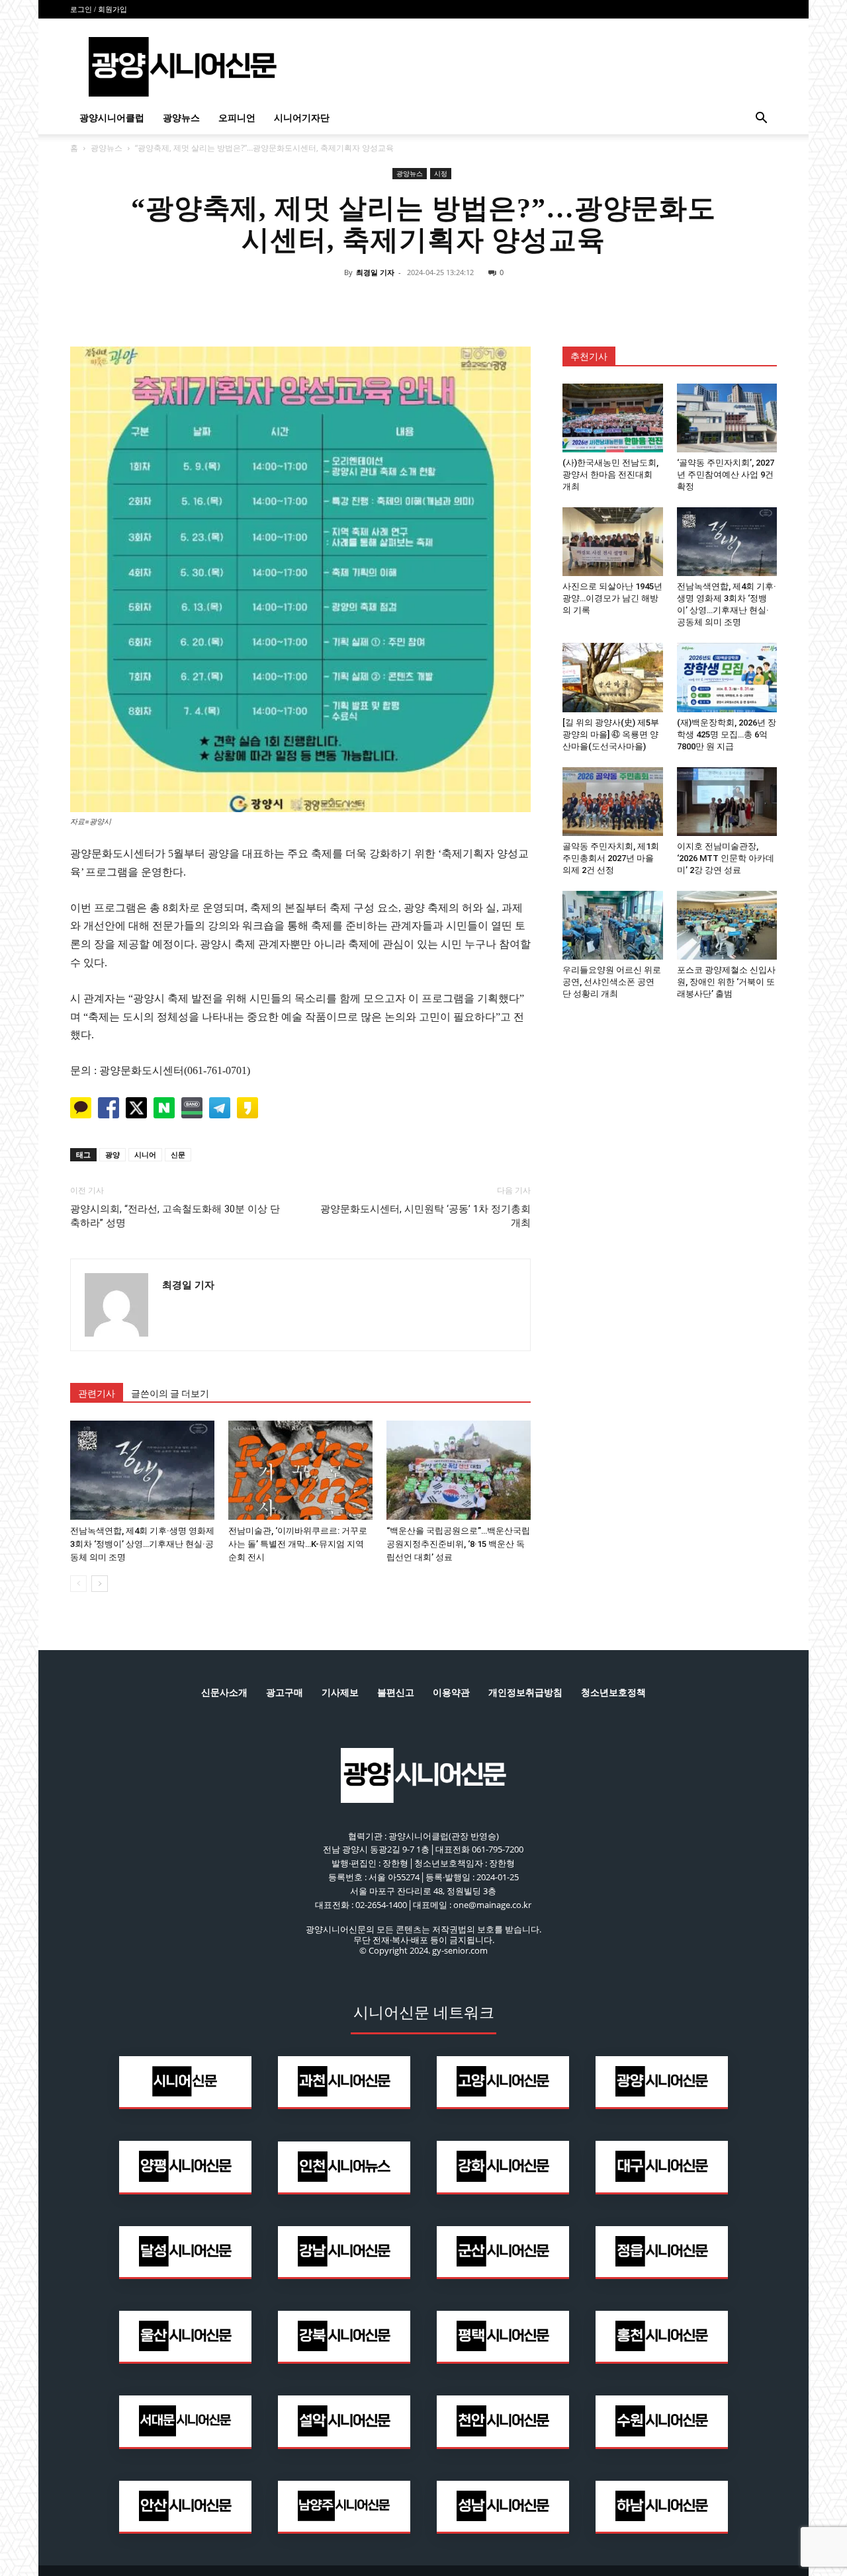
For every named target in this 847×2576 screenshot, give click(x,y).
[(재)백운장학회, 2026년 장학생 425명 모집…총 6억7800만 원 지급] (727, 677)
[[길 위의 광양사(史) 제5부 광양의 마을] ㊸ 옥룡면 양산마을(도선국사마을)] (613, 677)
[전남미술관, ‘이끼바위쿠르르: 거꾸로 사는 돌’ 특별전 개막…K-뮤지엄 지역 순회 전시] (300, 1470)
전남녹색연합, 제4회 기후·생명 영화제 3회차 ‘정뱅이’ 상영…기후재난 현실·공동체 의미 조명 (142, 1544)
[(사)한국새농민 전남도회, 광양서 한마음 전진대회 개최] (613, 418)
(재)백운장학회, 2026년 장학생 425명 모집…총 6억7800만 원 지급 (727, 734)
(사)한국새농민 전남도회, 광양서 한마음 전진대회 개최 (610, 475)
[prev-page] (78, 1584)
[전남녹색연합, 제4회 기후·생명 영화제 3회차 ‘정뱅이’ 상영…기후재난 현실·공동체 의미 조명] (142, 1470)
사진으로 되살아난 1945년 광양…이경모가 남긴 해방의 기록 (612, 598)
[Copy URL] (484, 302)
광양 (112, 1154)
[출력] (515, 302)
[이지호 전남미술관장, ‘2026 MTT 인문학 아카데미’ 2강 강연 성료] (727, 802)
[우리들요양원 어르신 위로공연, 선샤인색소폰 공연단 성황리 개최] (613, 925)
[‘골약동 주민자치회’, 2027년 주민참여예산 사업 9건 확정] (727, 418)
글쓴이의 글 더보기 (170, 1393)
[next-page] (100, 1584)
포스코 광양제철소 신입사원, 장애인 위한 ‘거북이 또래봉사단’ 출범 (726, 982)
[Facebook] (363, 302)
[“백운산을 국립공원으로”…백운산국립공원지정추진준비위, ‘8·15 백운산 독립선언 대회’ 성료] (459, 1470)
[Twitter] (393, 302)
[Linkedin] (423, 302)
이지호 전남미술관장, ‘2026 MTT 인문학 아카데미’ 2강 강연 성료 (726, 858)
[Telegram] (454, 302)
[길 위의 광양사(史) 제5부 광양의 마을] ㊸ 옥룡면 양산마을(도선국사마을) (611, 734)
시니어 (145, 1154)
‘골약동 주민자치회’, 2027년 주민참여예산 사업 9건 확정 (726, 475)
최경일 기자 (375, 272)
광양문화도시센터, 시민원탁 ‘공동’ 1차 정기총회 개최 (425, 1216)
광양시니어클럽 (112, 118)
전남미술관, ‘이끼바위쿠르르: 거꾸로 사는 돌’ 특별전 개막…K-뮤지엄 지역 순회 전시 (298, 1544)
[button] (761, 119)
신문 (178, 1154)
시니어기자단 (302, 118)
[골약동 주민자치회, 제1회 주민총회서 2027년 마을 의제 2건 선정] (613, 802)
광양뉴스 (181, 118)
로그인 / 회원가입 (99, 9)
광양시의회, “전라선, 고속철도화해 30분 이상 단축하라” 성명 (175, 1216)
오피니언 (237, 118)
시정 (441, 173)
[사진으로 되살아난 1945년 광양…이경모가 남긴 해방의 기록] (613, 542)
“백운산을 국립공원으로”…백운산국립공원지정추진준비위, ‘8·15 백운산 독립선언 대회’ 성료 (458, 1544)
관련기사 (97, 1393)
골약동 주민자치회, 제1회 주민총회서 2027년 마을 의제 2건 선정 (611, 858)
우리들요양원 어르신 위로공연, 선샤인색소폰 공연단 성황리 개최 (612, 982)
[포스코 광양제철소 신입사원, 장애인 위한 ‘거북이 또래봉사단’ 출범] (727, 925)
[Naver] (332, 302)
